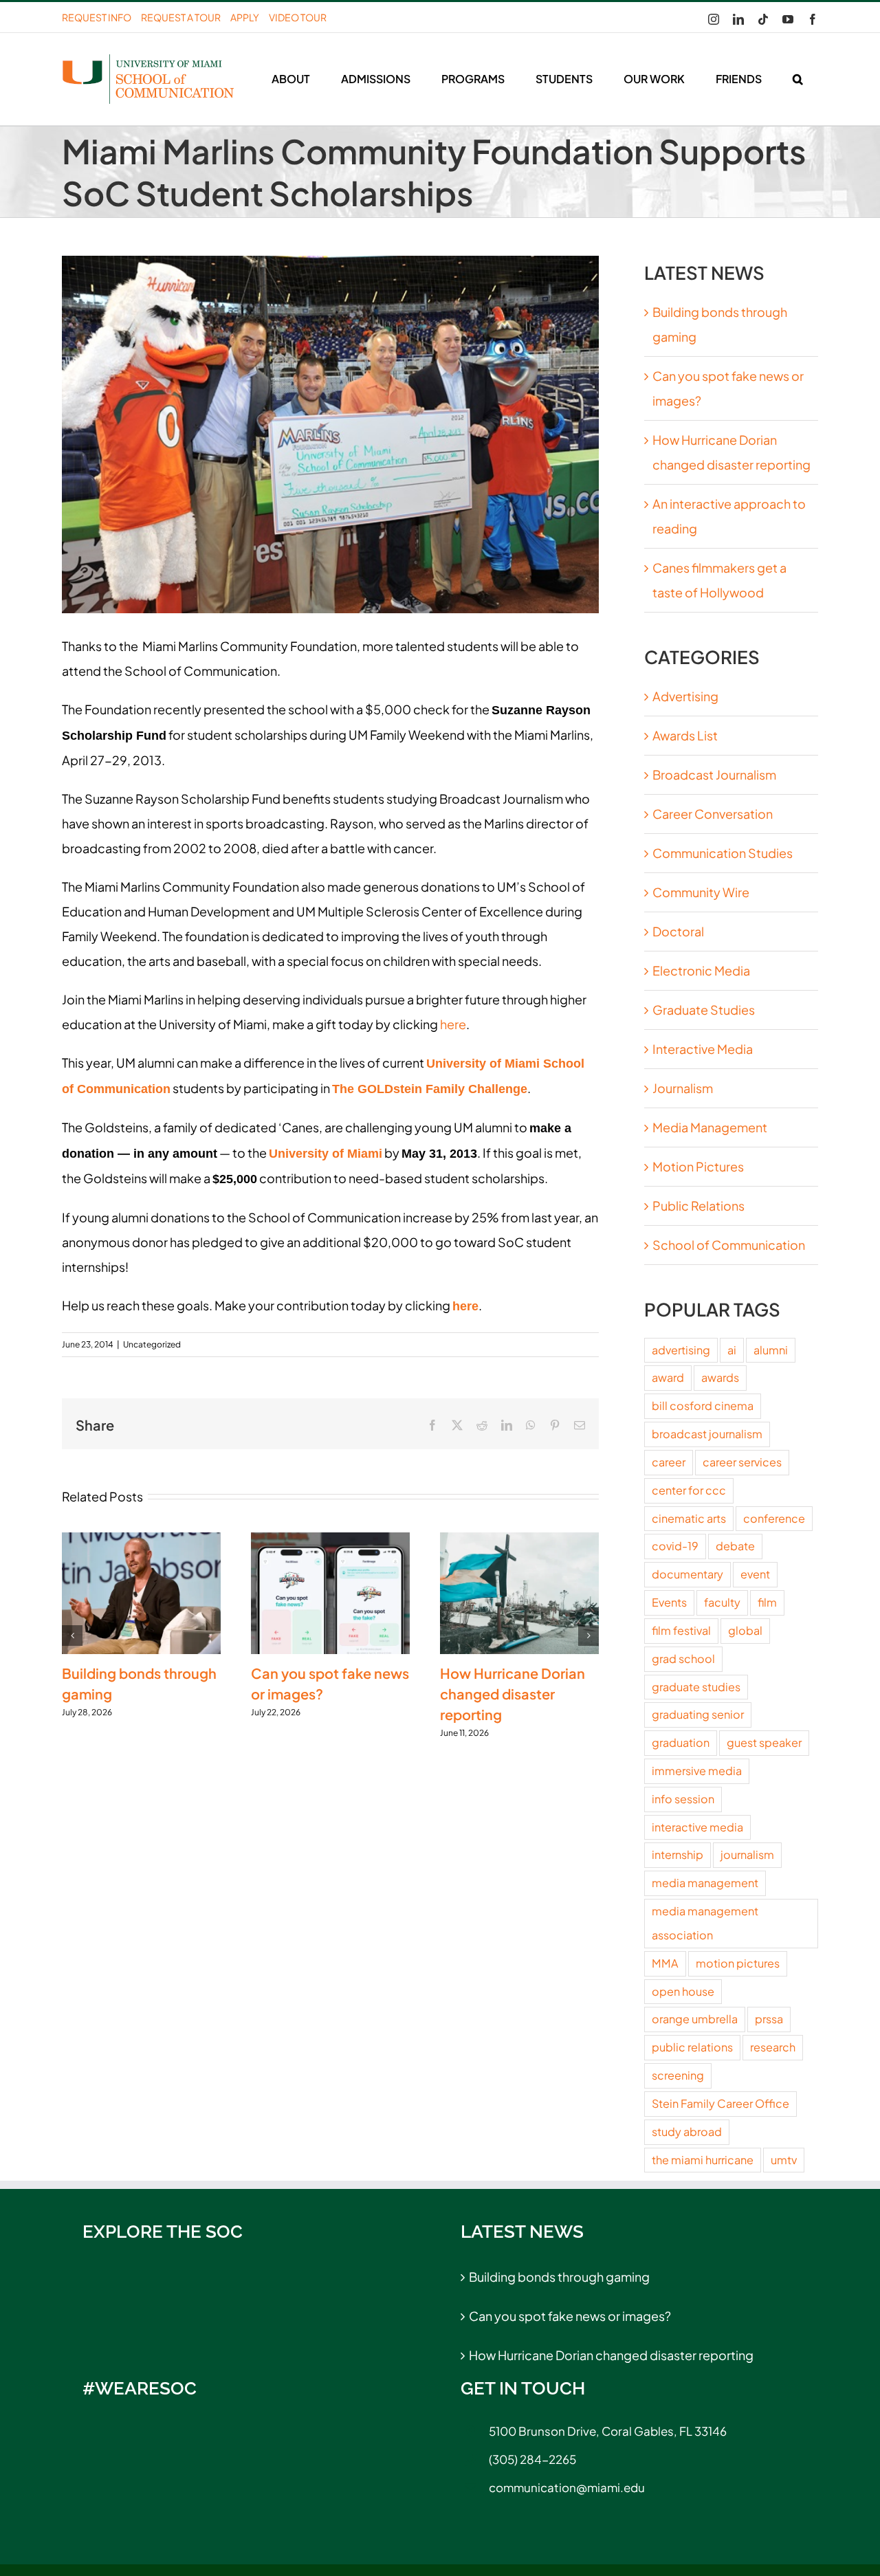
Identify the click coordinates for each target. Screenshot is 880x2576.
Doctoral (678, 931)
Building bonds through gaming (559, 2277)
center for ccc (689, 1490)
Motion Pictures (698, 1166)
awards (720, 1377)
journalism (747, 1854)
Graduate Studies (704, 1010)
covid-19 (675, 1546)
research (773, 2047)
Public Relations (698, 1206)
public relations (692, 2047)
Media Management (710, 1127)
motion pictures (738, 1963)
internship (678, 1854)
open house (683, 1991)
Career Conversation (713, 814)
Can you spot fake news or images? (570, 2316)
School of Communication (729, 1245)
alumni (771, 1350)
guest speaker (764, 1742)
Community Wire (701, 892)
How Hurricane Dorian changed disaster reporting (513, 1694)
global (745, 1630)
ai (732, 1350)
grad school (683, 1659)
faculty (722, 1602)
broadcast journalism (707, 1434)
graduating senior (698, 1714)
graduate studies (696, 1687)
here (453, 1024)
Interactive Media (703, 1049)
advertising (681, 1350)
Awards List (685, 735)
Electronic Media (701, 970)
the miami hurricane (703, 2160)
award (668, 1377)
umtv (784, 2160)
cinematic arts (689, 1518)
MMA (665, 1963)
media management (705, 1883)
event (755, 1574)
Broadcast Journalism (714, 774)
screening (678, 2075)
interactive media (697, 1827)
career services (742, 1462)
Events (669, 1602)
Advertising (685, 696)
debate (735, 1546)
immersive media (697, 1771)
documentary (687, 1574)
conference (774, 1518)
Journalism (683, 1088)
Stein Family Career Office (720, 2103)
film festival (681, 1630)
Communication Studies (723, 853)
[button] (797, 79)
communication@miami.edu (567, 2487)
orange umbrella (695, 2019)
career (669, 1462)
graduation (681, 1742)
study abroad (687, 2132)
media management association (705, 1923)
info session (683, 1799)
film (767, 1602)
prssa (769, 2019)
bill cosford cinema (703, 1406)
